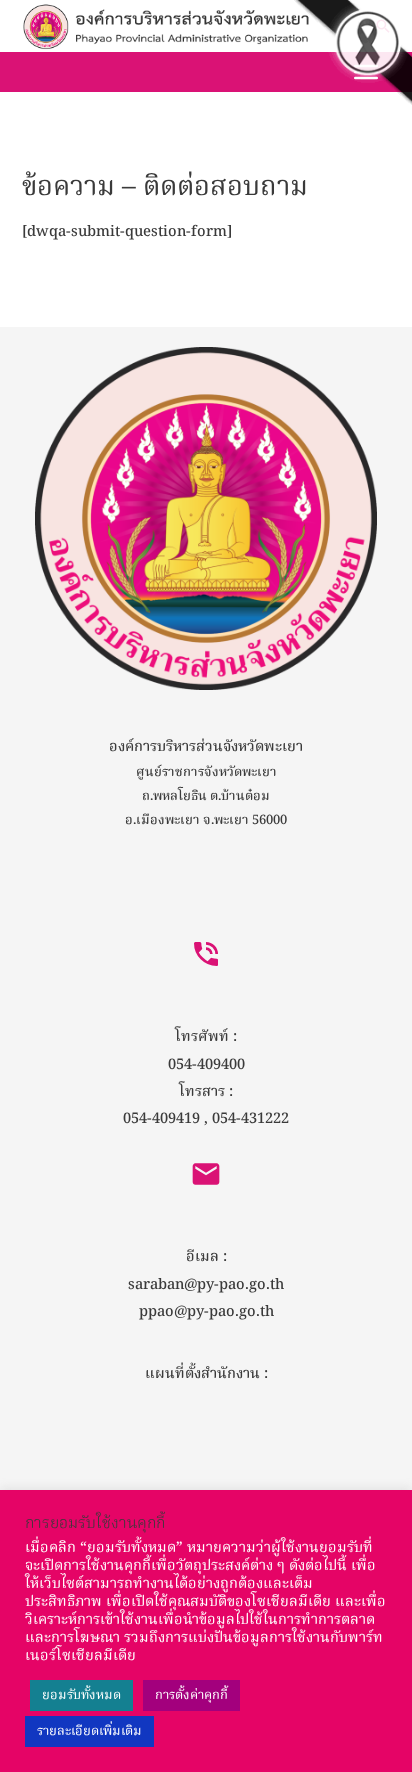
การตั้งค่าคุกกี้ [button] (191, 1695)
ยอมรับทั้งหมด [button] (81, 1695)
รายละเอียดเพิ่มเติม (89, 1731)
